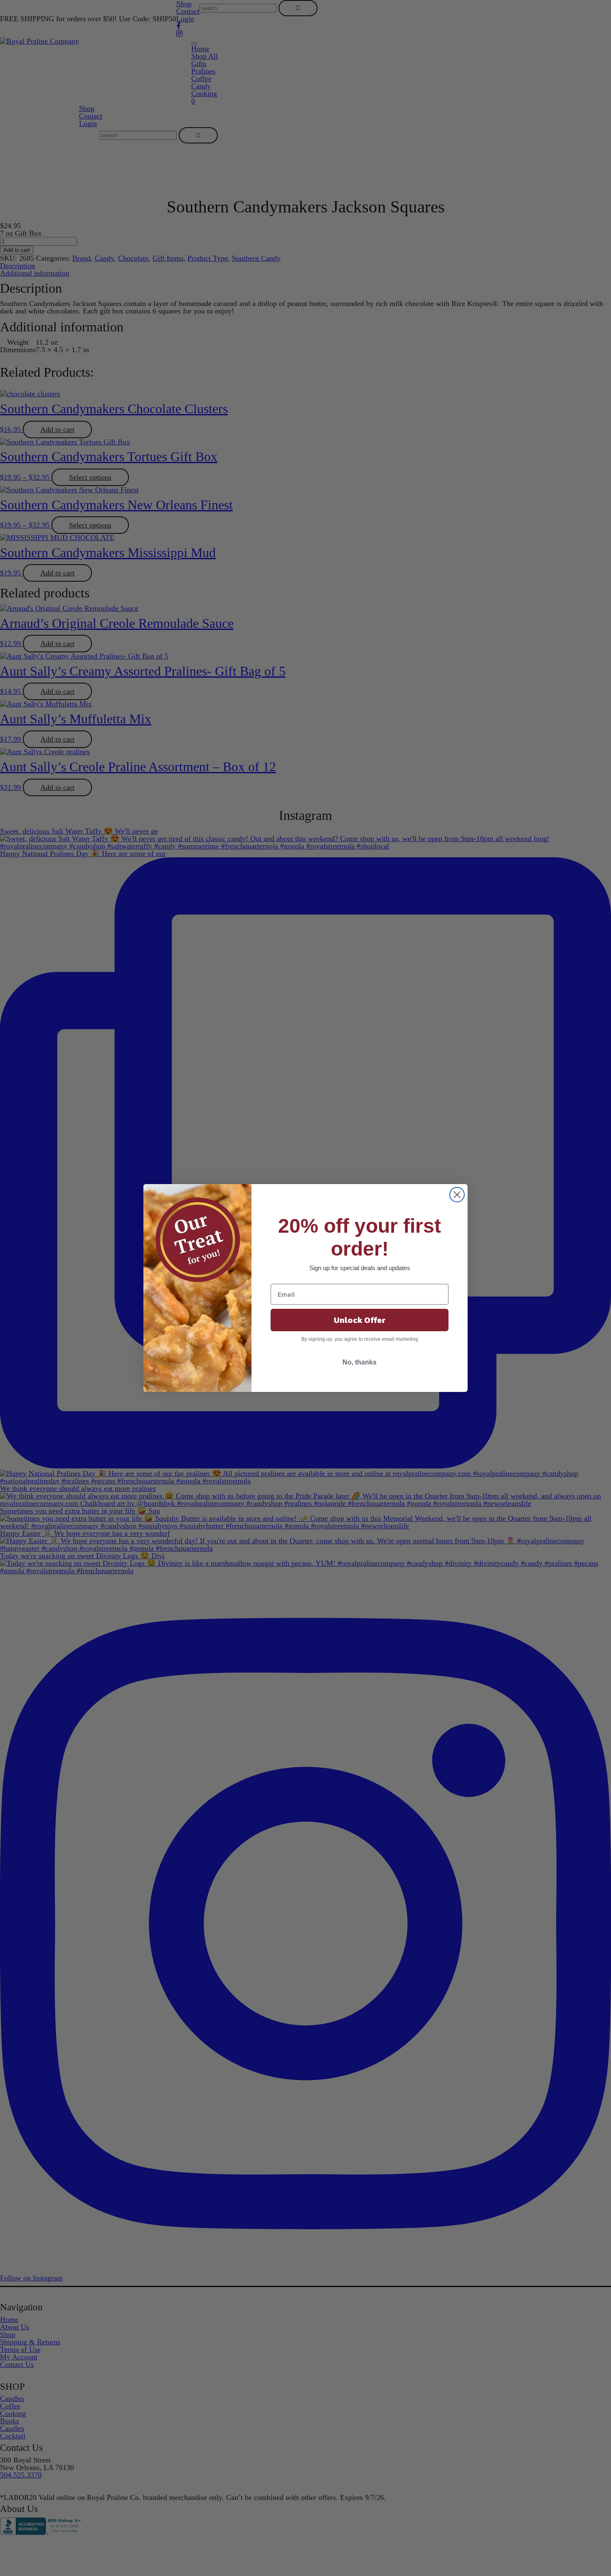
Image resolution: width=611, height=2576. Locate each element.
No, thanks (360, 1362)
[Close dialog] (457, 1195)
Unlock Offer (360, 1320)
